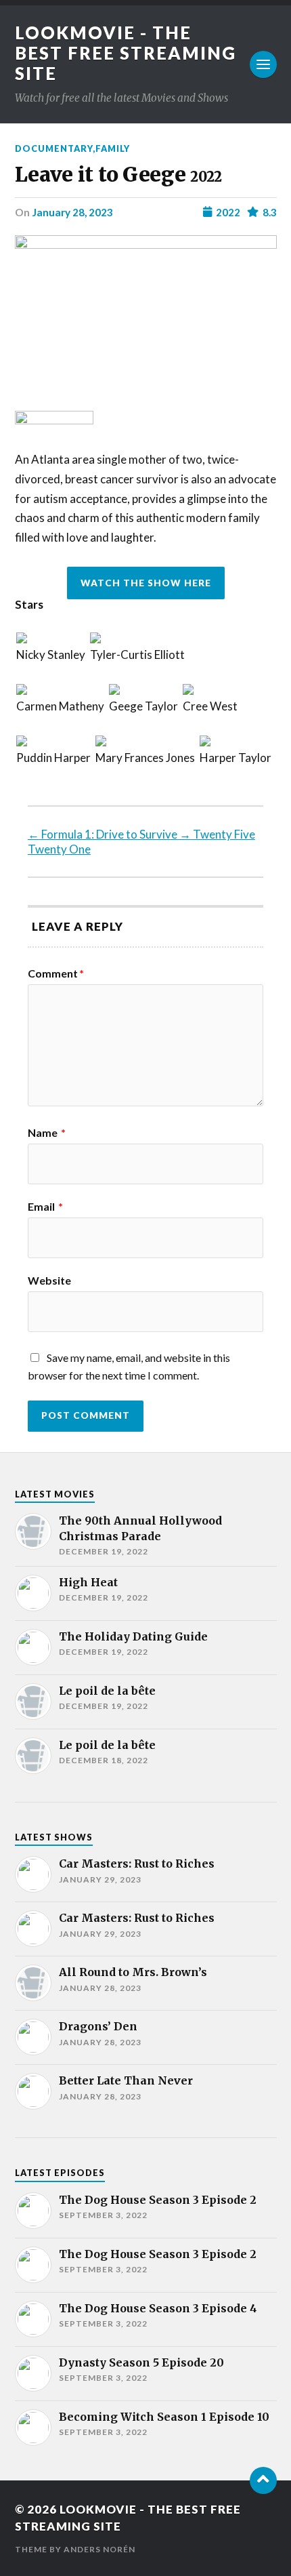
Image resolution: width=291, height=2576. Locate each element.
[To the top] (263, 2480)
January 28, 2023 (72, 212)
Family (113, 148)
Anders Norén (99, 2549)
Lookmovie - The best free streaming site (126, 53)
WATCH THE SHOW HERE (146, 583)
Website (49, 1281)
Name (47, 1133)
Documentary (54, 148)
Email (45, 1207)
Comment (56, 973)
